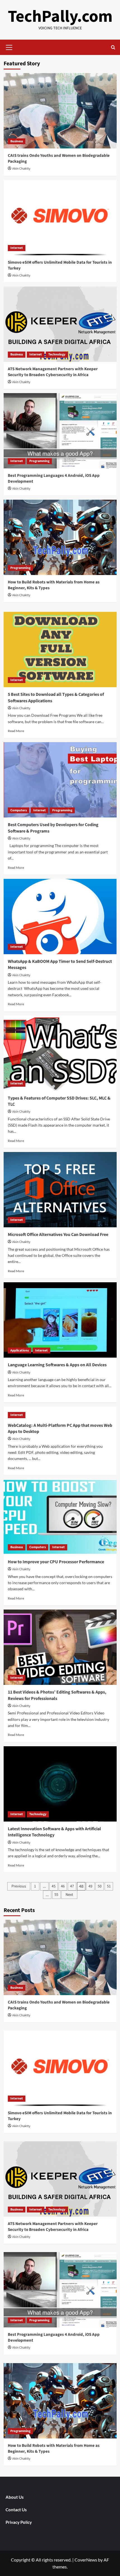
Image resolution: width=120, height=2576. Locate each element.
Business (17, 141)
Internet (17, 248)
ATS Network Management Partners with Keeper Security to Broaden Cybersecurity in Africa (53, 372)
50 (100, 1886)
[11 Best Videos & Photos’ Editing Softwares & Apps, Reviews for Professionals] (60, 1647)
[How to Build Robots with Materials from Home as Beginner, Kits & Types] (60, 537)
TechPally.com (60, 17)
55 (56, 1895)
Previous (19, 1886)
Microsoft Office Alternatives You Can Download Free (58, 1235)
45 (54, 1886)
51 (109, 1886)
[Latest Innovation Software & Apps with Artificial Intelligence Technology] (60, 1784)
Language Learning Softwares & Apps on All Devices (57, 1365)
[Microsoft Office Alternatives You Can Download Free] (60, 1190)
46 (63, 1886)
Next (69, 1895)
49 (90, 1886)
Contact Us (16, 2510)
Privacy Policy (19, 2522)
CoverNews (86, 2560)
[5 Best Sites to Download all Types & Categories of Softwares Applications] (60, 650)
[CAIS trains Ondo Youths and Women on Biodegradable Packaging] (60, 111)
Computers (19, 810)
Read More (16, 731)
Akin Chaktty (21, 169)
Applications (20, 1350)
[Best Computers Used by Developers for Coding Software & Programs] (60, 780)
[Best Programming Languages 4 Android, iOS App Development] (60, 431)
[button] (9, 47)
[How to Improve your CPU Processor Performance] (60, 1517)
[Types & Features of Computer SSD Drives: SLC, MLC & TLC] (60, 1053)
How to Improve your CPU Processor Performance (56, 1562)
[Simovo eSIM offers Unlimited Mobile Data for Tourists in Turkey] (60, 218)
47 (72, 1886)
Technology (57, 354)
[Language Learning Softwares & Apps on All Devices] (60, 1320)
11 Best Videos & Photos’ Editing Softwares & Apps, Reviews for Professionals (57, 1695)
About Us (15, 2497)
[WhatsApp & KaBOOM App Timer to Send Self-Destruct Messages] (60, 917)
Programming (39, 461)
